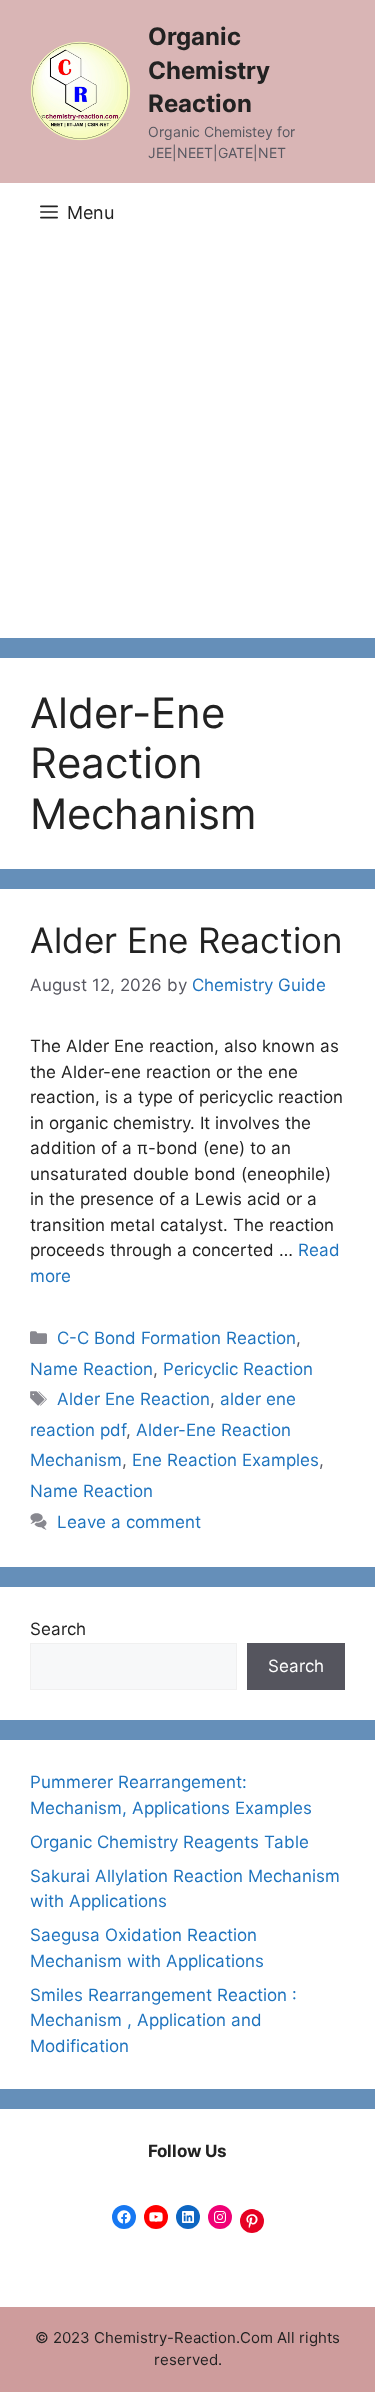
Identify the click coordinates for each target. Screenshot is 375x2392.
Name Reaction (91, 1369)
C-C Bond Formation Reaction (176, 1338)
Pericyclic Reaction (238, 1369)
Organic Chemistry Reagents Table (169, 1842)
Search (58, 1629)
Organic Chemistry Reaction (209, 70)
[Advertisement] (187, 440)
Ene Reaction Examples (225, 1460)
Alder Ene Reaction (186, 940)
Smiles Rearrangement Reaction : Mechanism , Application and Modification (163, 2020)
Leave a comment (129, 1522)
